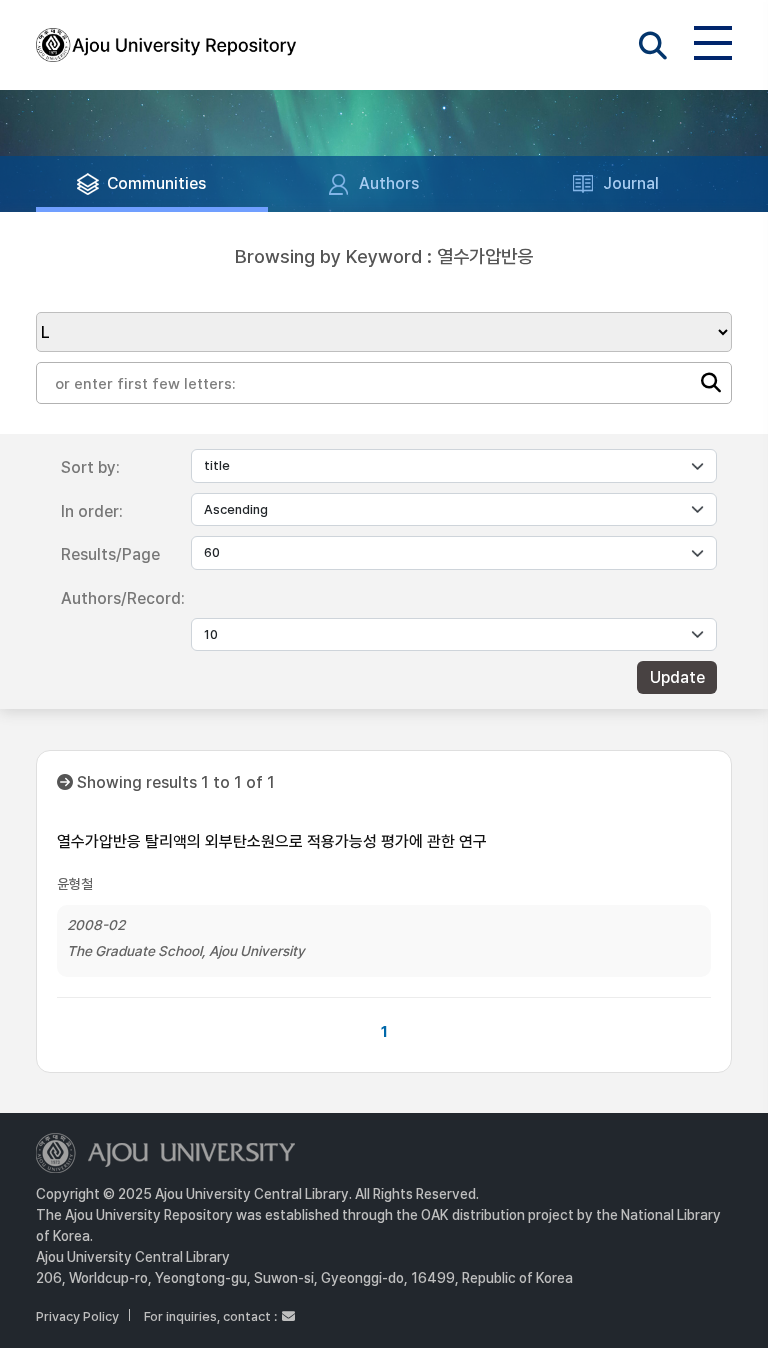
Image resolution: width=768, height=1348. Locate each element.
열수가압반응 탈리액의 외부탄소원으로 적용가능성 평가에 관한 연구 (272, 841)
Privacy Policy (77, 1316)
